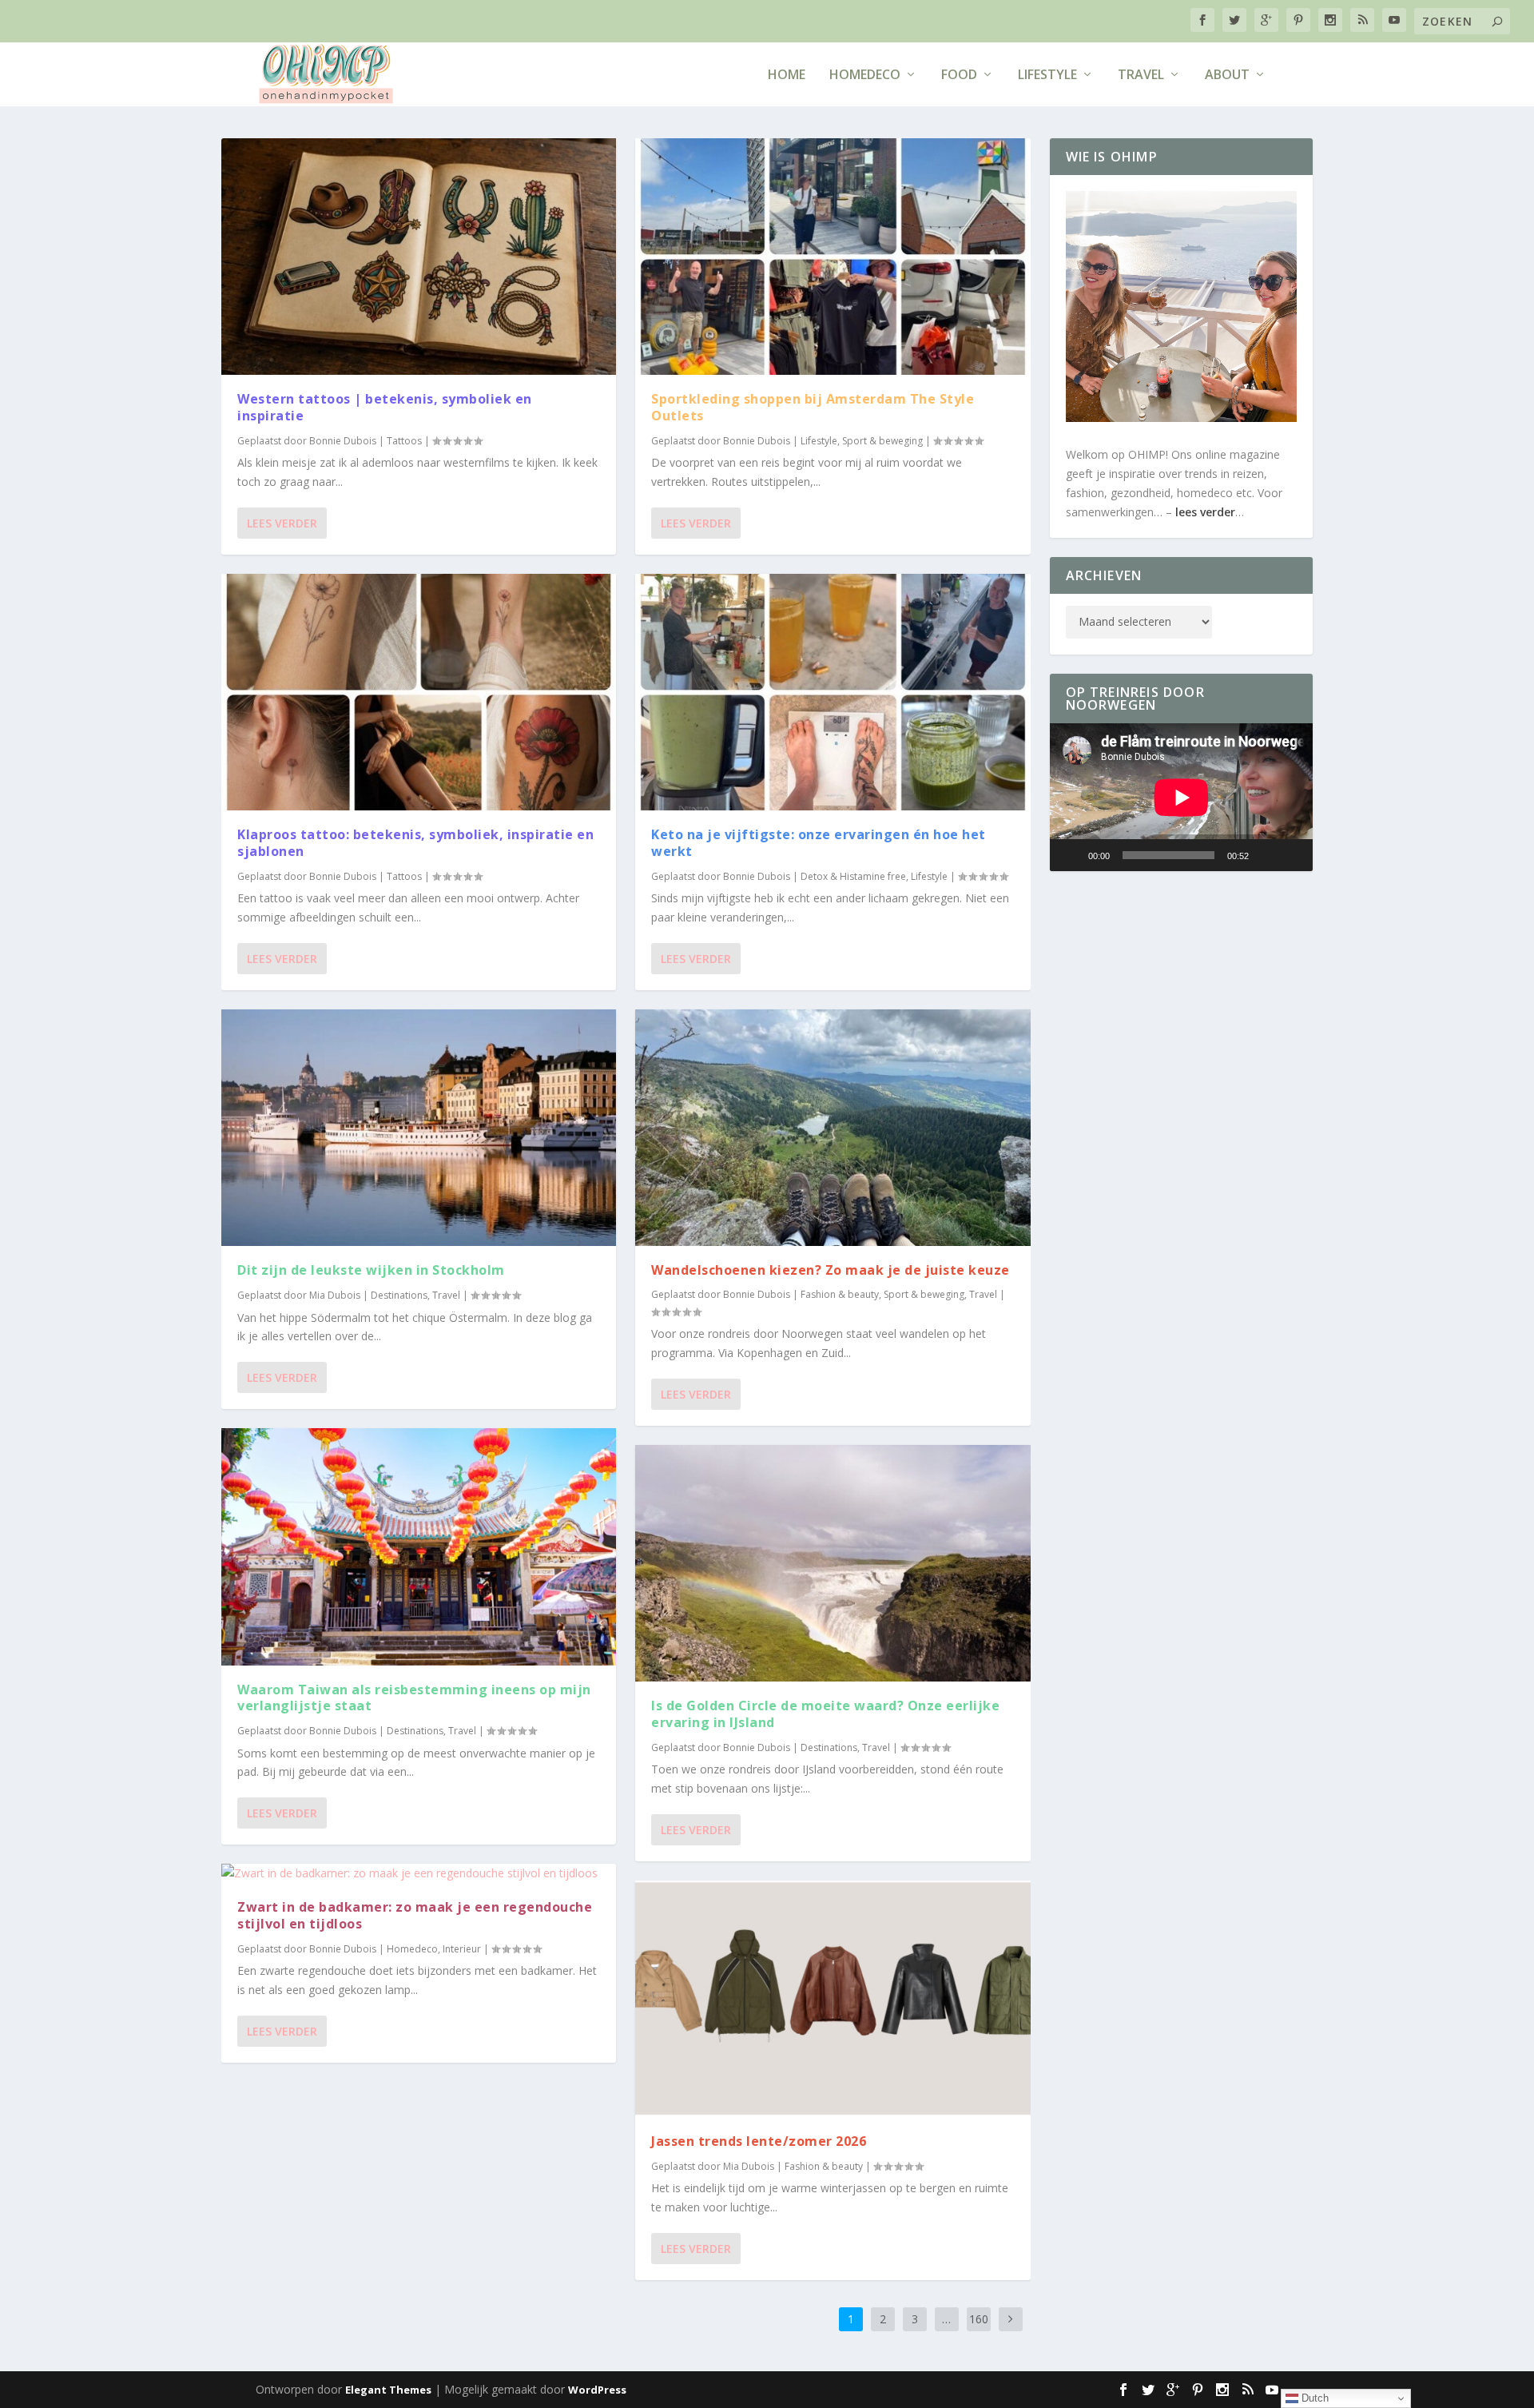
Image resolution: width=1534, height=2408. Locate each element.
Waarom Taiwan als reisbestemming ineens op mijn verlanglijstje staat (414, 1698)
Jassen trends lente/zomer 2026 (759, 2141)
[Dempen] (1266, 855)
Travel (1141, 76)
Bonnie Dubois (343, 441)
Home (787, 76)
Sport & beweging (882, 441)
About (1227, 76)
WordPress (597, 2390)
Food (959, 76)
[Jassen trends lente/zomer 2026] (833, 1999)
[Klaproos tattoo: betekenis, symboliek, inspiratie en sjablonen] (419, 692)
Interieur (462, 1949)
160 (979, 2319)
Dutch (1313, 2398)
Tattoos (404, 441)
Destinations (399, 1295)
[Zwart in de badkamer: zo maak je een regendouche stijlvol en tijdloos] (419, 1873)
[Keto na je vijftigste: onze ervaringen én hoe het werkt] (833, 692)
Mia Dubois (335, 1295)
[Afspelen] (1071, 855)
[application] (1182, 797)
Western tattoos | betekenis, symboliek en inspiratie (385, 407)
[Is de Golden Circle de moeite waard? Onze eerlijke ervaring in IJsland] (833, 1563)
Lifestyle (1047, 76)
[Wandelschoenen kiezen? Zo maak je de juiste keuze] (833, 1128)
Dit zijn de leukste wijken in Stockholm (373, 1270)
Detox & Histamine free (853, 876)
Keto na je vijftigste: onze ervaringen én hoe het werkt (819, 843)
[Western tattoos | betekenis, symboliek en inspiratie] (419, 257)
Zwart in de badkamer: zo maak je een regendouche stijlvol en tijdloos (415, 1915)
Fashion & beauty (840, 1294)
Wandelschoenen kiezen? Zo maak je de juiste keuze (831, 1270)
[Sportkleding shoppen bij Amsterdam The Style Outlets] (833, 257)
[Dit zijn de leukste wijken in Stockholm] (419, 1128)
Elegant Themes (388, 2390)
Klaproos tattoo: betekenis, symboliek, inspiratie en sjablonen (415, 843)
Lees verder (282, 523)
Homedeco (865, 76)
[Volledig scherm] (1292, 855)
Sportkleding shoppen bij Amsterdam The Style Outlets (813, 407)
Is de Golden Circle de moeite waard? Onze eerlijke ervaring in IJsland (825, 1714)
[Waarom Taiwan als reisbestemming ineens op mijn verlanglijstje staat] (419, 1546)
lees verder (1205, 512)
